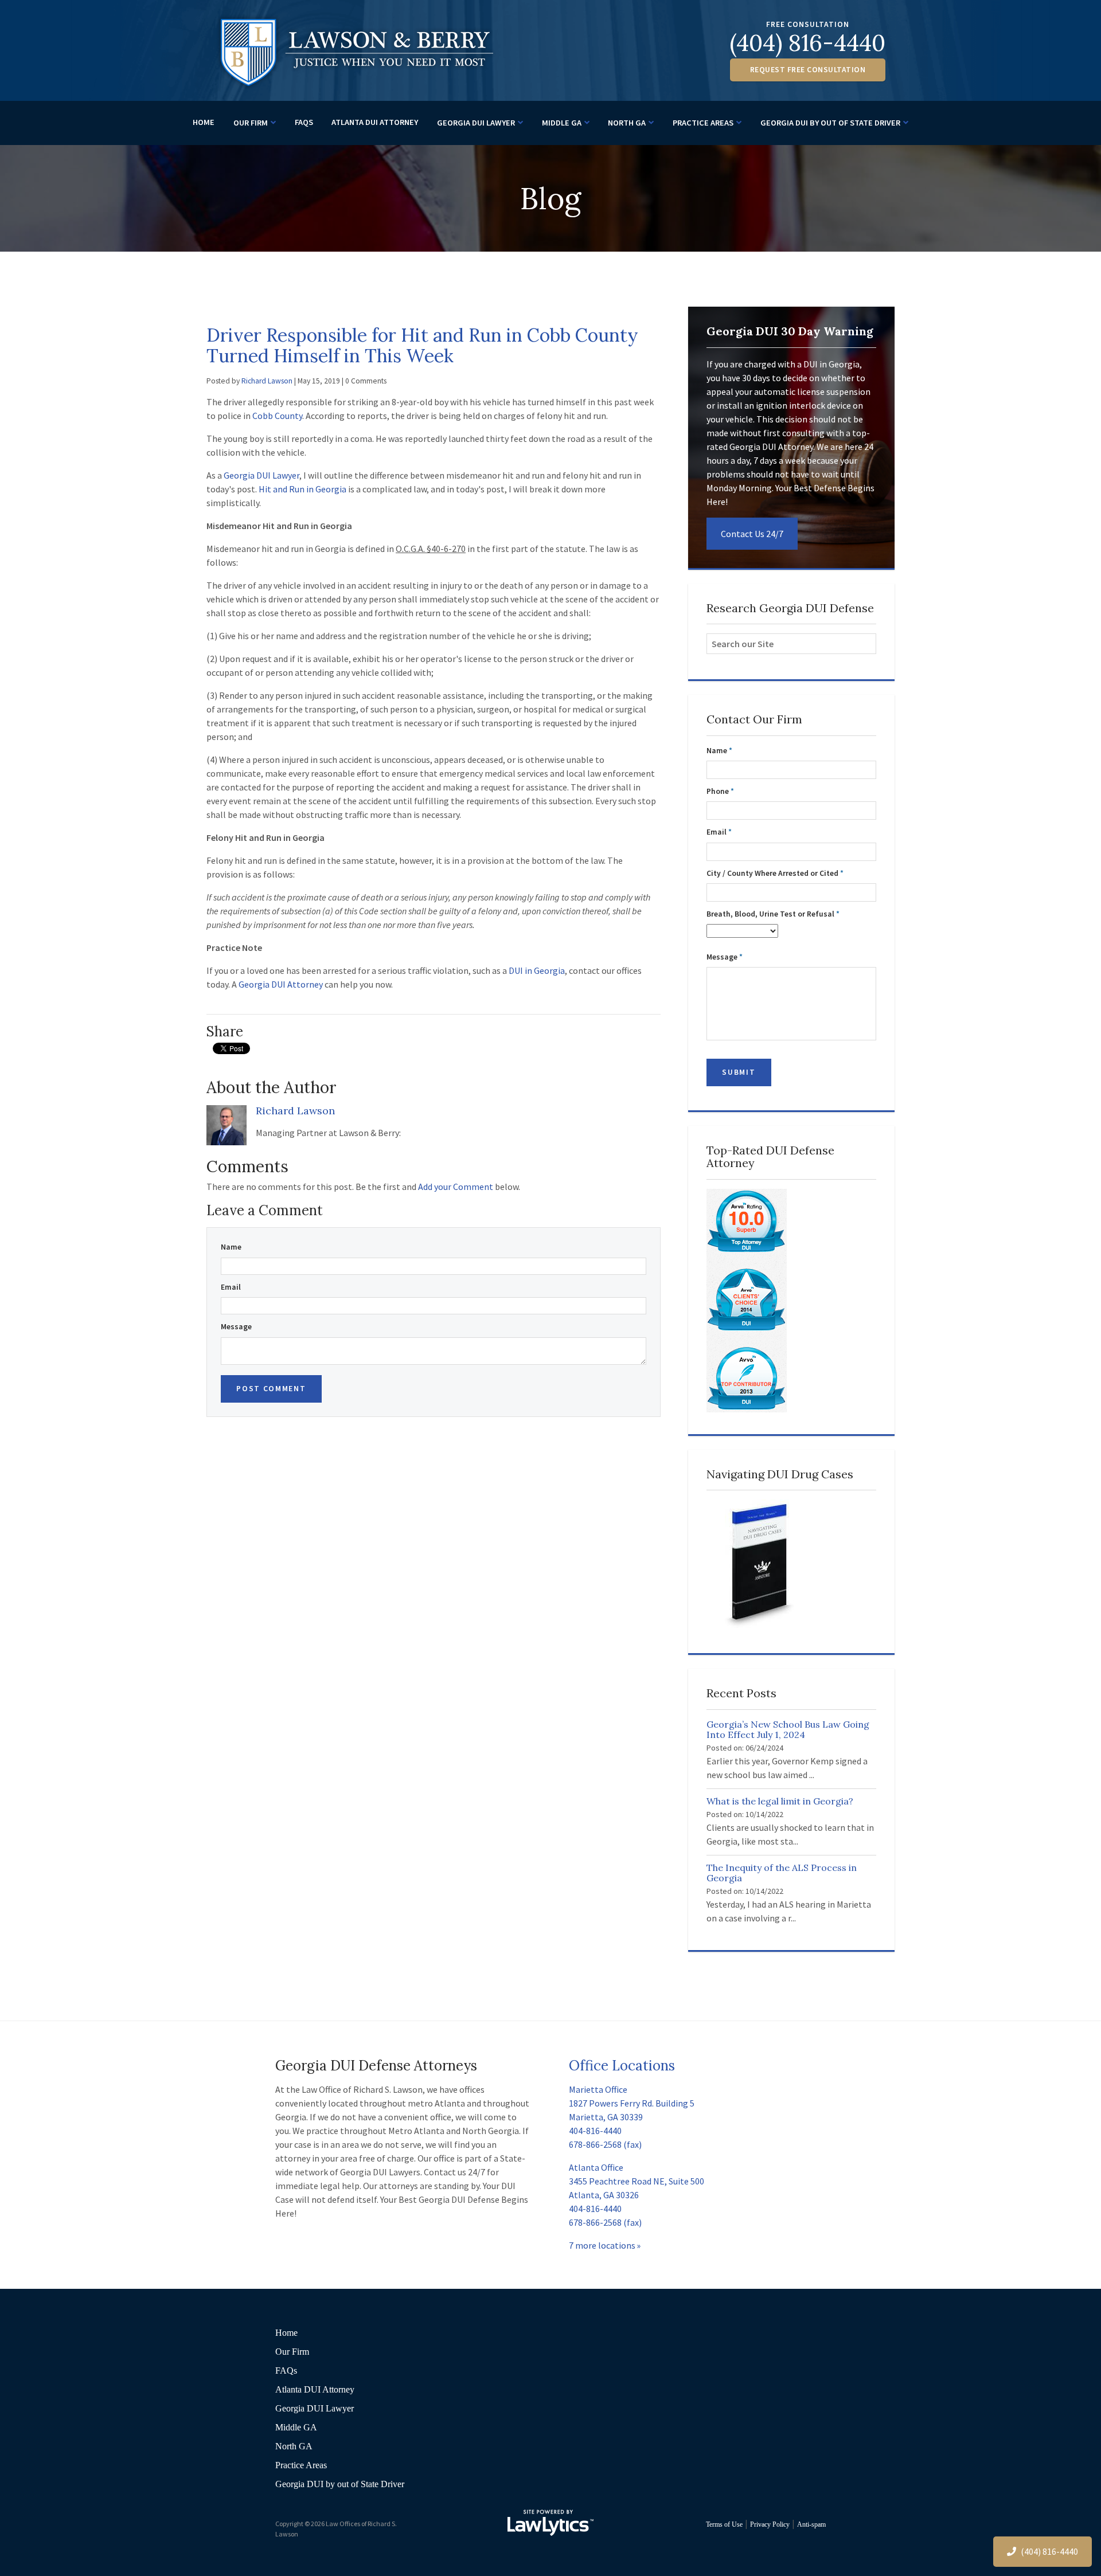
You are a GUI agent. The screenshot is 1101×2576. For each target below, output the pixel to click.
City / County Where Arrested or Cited (775, 873)
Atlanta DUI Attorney (375, 122)
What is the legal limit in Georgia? (780, 1801)
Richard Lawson (267, 381)
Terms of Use (724, 2524)
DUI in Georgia (537, 970)
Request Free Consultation (808, 70)
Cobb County (277, 416)
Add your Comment (456, 1187)
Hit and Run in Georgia (302, 489)
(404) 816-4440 (808, 43)
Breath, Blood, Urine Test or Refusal (773, 914)
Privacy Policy (770, 2524)
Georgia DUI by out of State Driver (830, 123)
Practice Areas (703, 123)
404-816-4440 (595, 2131)
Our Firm (251, 123)
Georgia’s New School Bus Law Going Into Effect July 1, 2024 (788, 1729)
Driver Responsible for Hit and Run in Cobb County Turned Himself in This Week (422, 345)
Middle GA (562, 123)
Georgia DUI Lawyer (476, 123)
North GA (627, 123)
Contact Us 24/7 (752, 534)
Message (236, 1327)
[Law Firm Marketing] (550, 2523)
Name (231, 1247)
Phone (720, 791)
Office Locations (622, 2066)
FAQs (304, 122)
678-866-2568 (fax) (605, 2144)
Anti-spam (811, 2524)
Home (204, 122)
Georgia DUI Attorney (281, 984)
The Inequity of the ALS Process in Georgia (782, 1873)
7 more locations (602, 2245)
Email (231, 1287)
